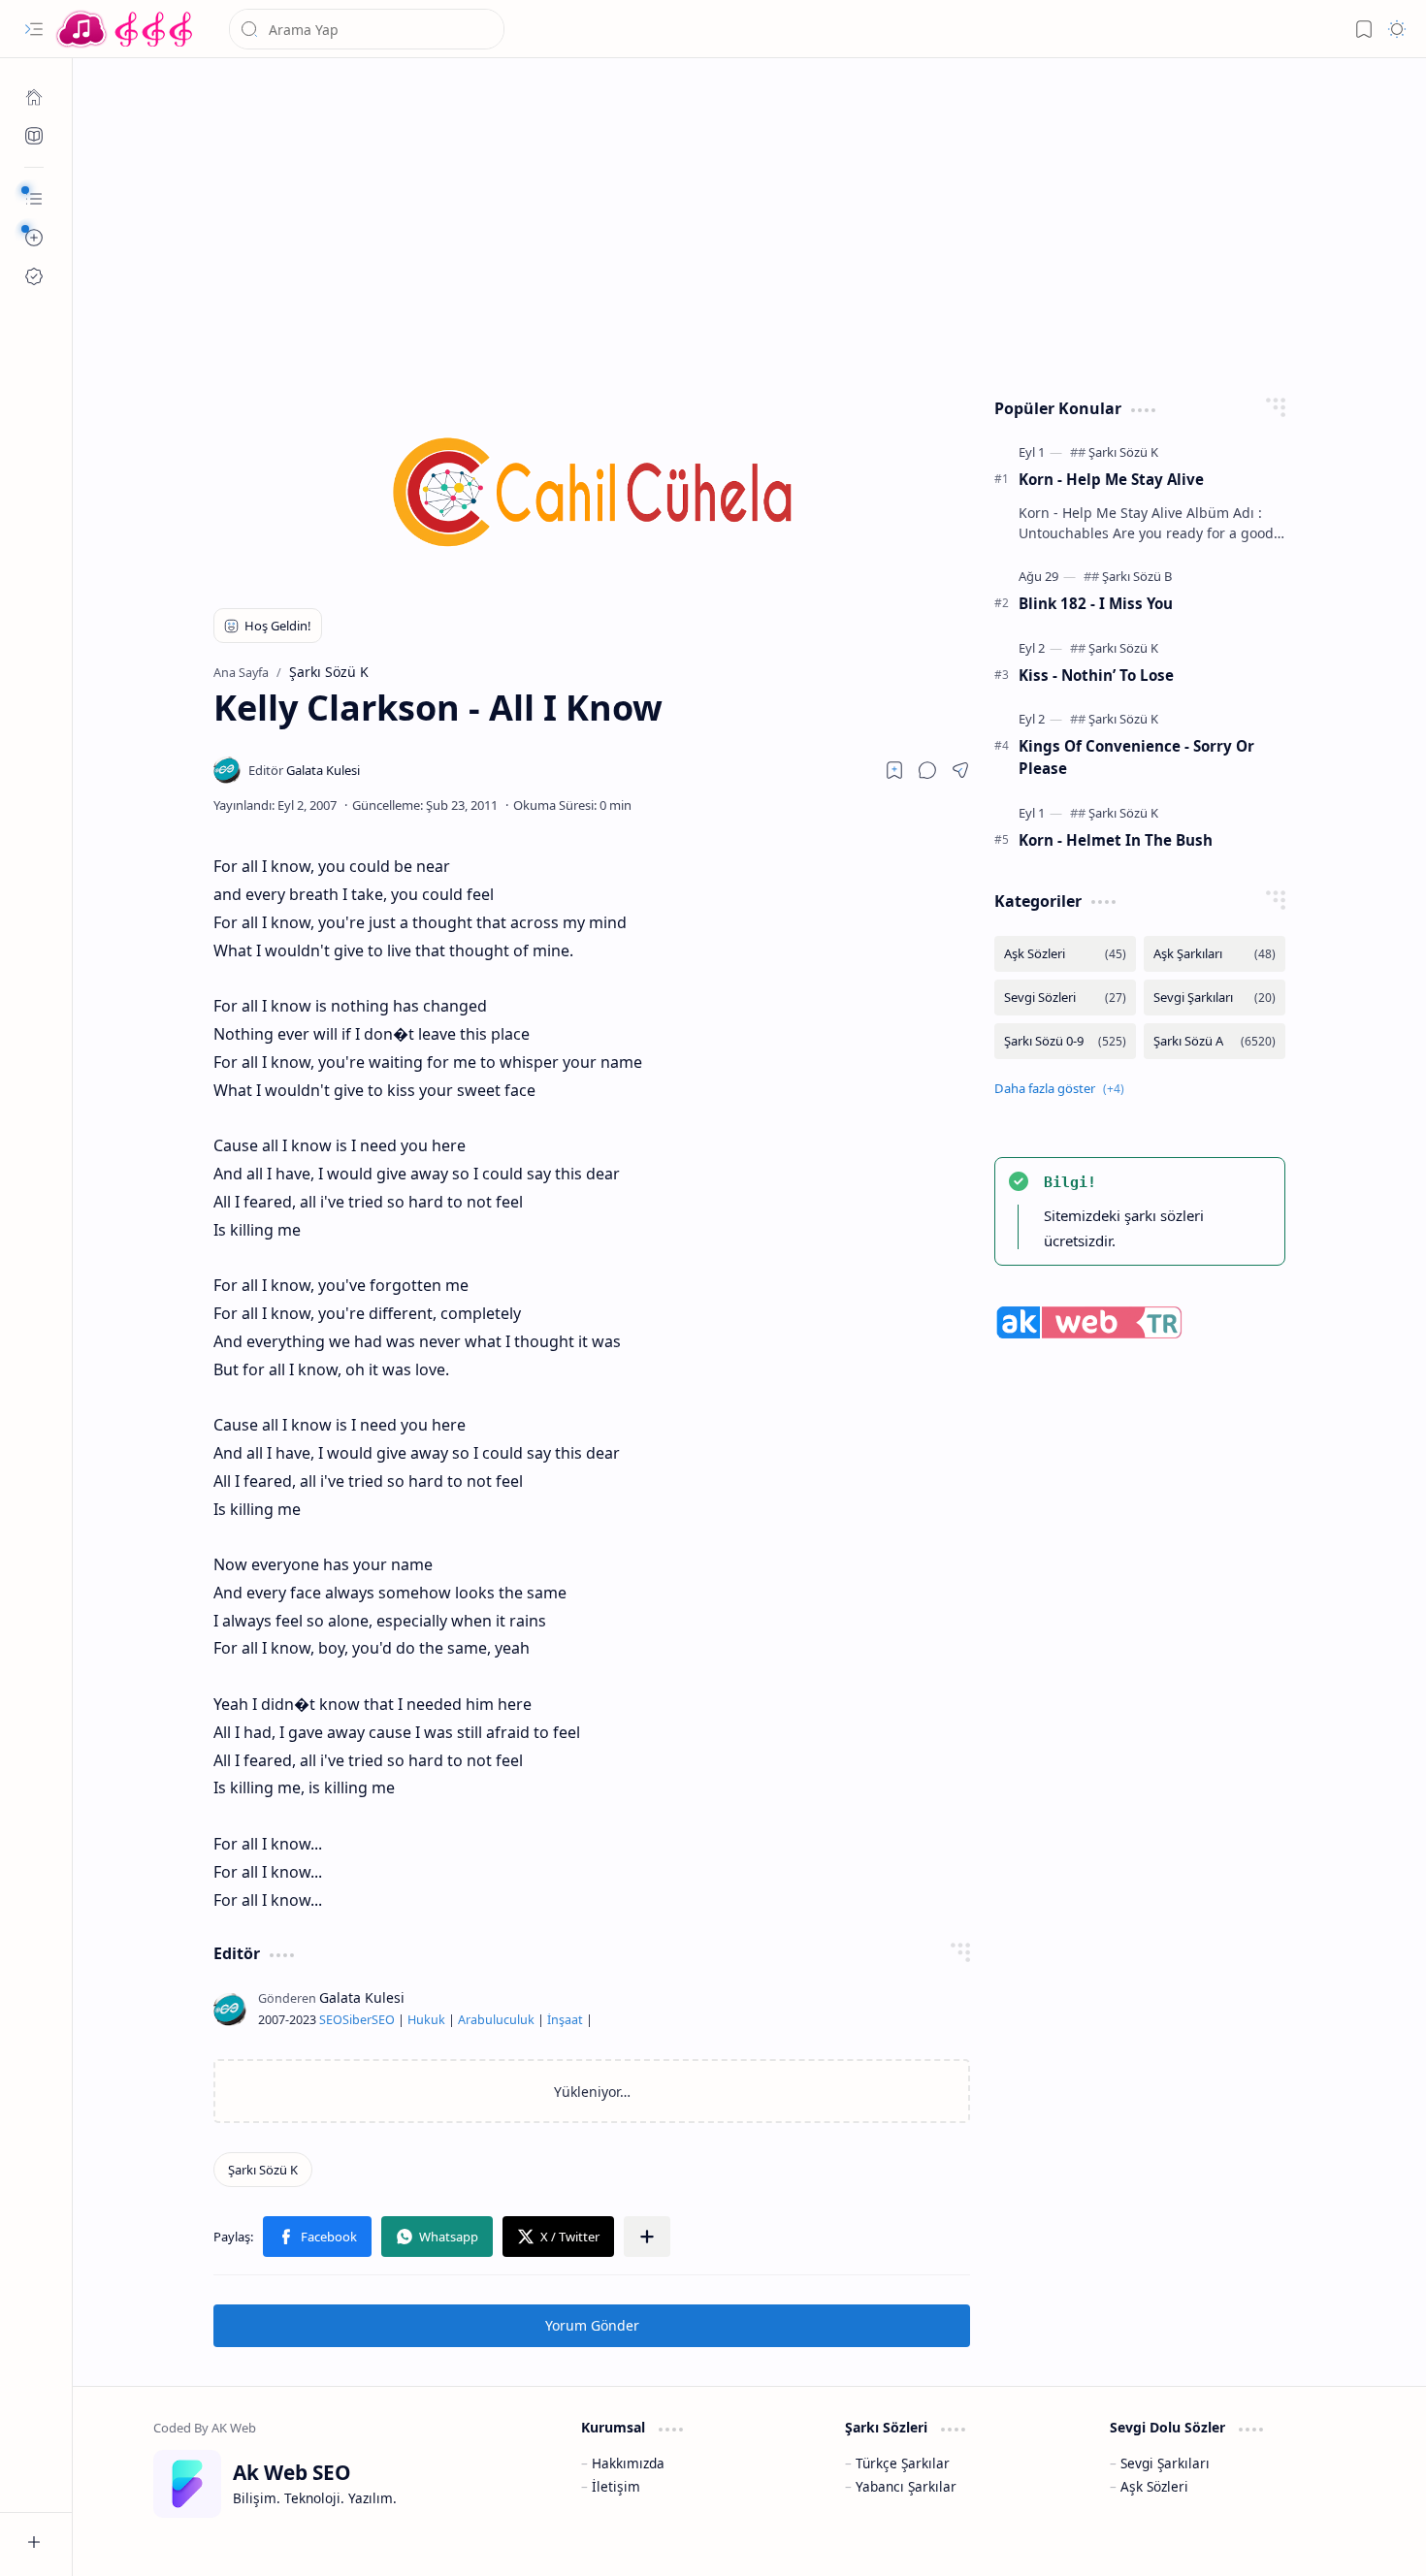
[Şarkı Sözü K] (263, 2170)
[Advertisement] (750, 223)
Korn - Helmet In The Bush (1116, 840)
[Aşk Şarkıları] (1215, 954)
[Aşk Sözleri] (1065, 954)
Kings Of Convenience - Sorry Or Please (1136, 757)
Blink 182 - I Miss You (1096, 603)
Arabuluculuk (496, 2020)
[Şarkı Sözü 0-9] (1065, 1041)
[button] (34, 29)
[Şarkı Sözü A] (1215, 1041)
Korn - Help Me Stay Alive (1111, 479)
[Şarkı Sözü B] (1137, 576)
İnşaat (565, 2020)
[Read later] (894, 770)
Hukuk (426, 2020)
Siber (357, 2020)
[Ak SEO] (34, 136)
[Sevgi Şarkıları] (1215, 998)
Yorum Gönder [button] (592, 2325)
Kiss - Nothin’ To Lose (1096, 675)
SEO (331, 2020)
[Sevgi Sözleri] (1065, 998)
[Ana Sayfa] (34, 97)
